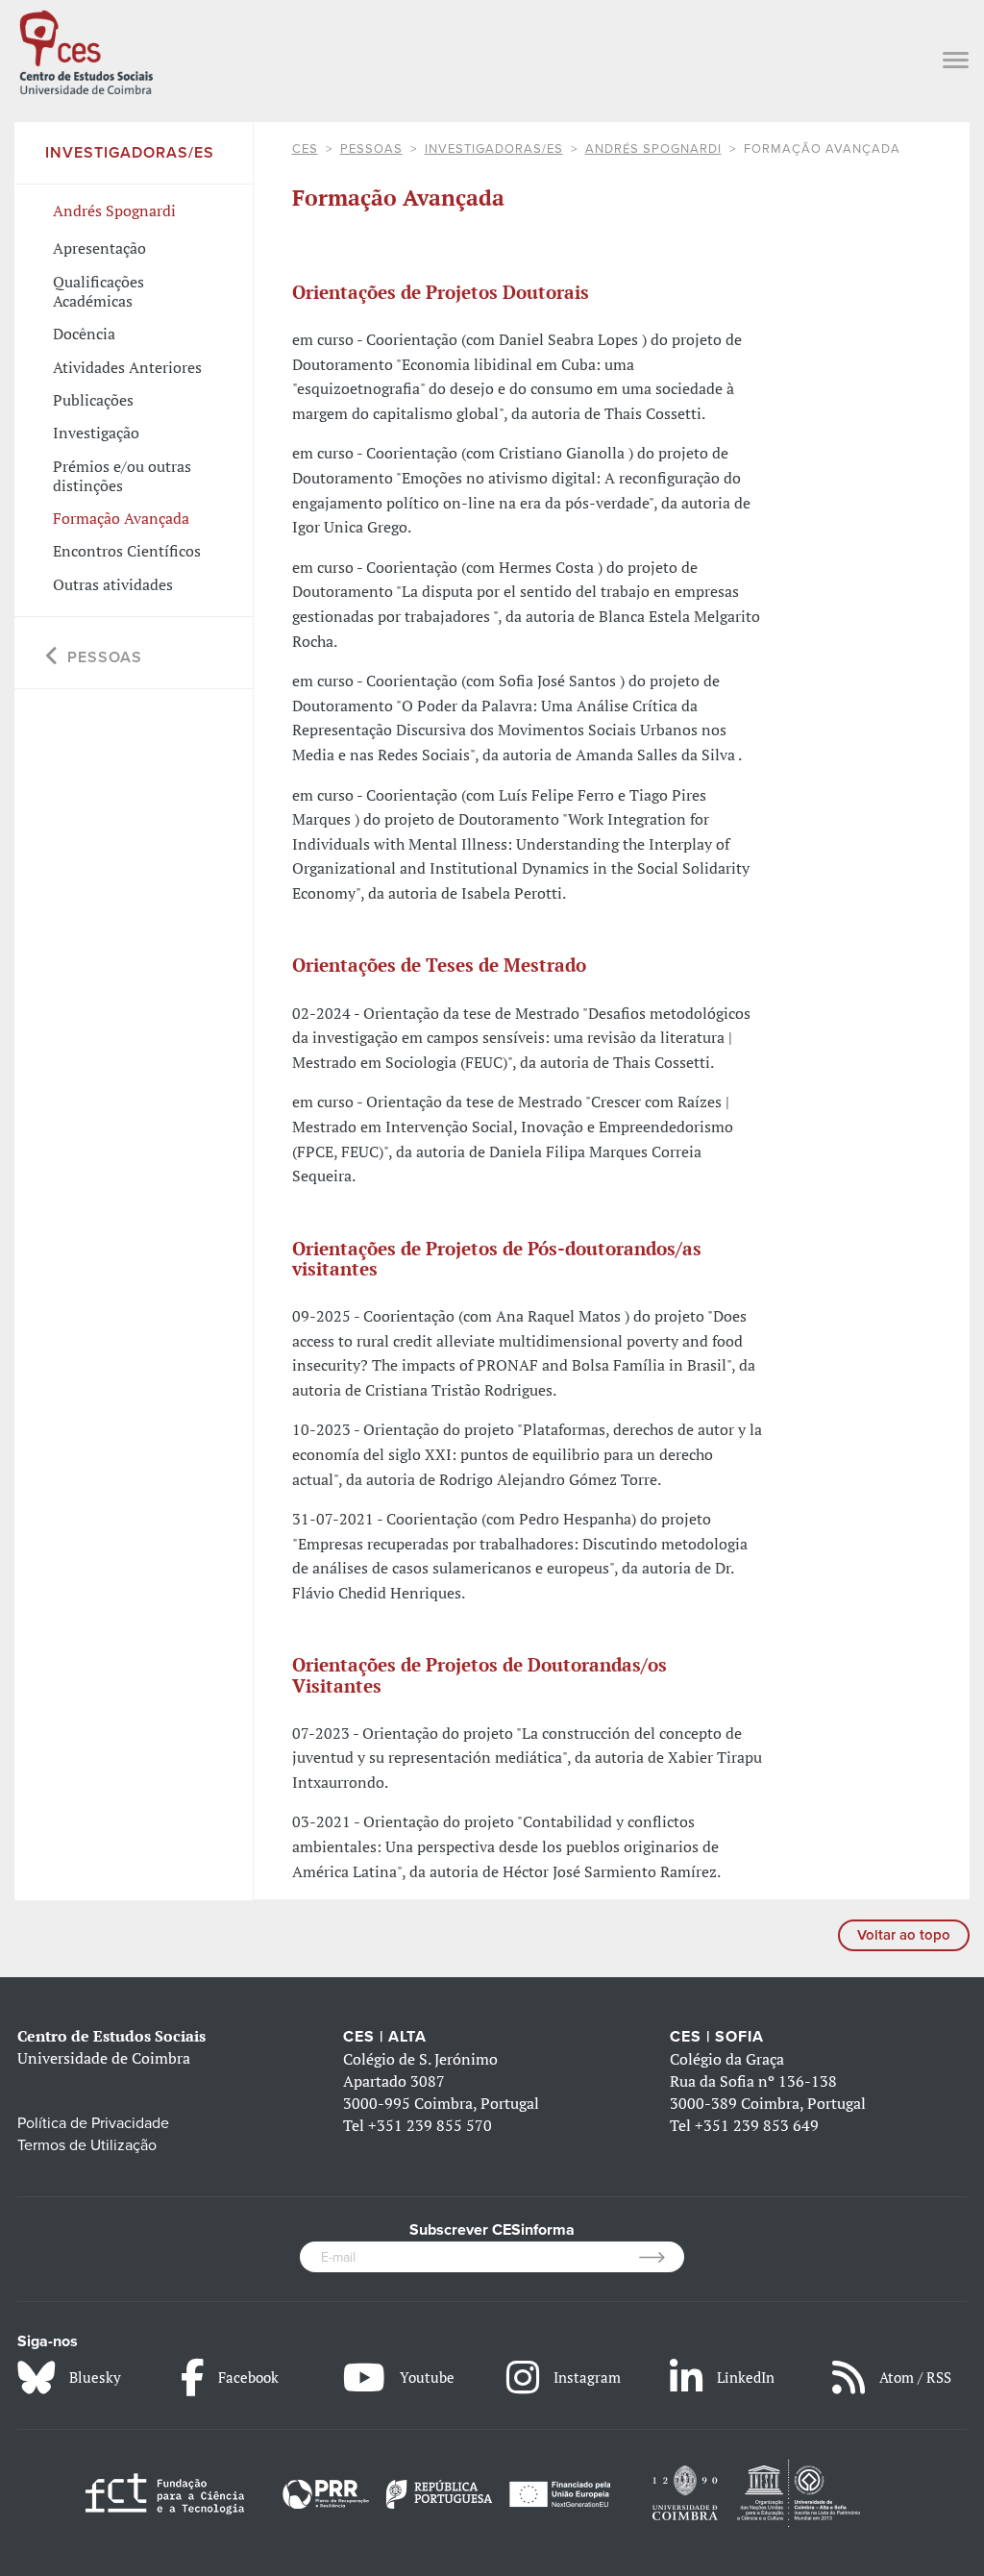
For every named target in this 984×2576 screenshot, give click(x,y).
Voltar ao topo (904, 1935)
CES (305, 149)
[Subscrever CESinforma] (662, 2257)
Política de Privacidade (93, 2123)
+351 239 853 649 (757, 2125)
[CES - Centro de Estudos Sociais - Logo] (86, 50)
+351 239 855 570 (430, 2125)
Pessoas (371, 149)
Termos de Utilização (87, 2145)
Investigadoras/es (494, 149)
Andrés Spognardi (653, 149)
